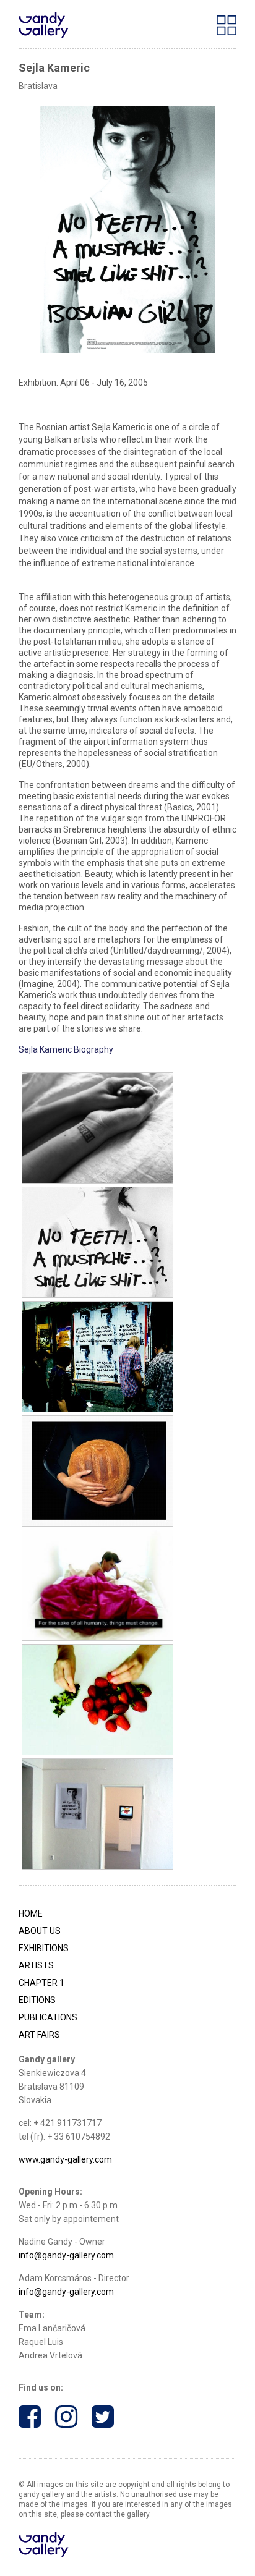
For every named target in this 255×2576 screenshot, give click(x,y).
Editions (37, 2000)
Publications (48, 2017)
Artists (36, 1965)
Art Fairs (39, 2035)
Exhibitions (44, 1948)
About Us (40, 1931)
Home (31, 1913)
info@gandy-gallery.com (66, 2255)
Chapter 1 (41, 1983)
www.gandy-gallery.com (65, 2159)
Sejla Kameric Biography (66, 1049)
